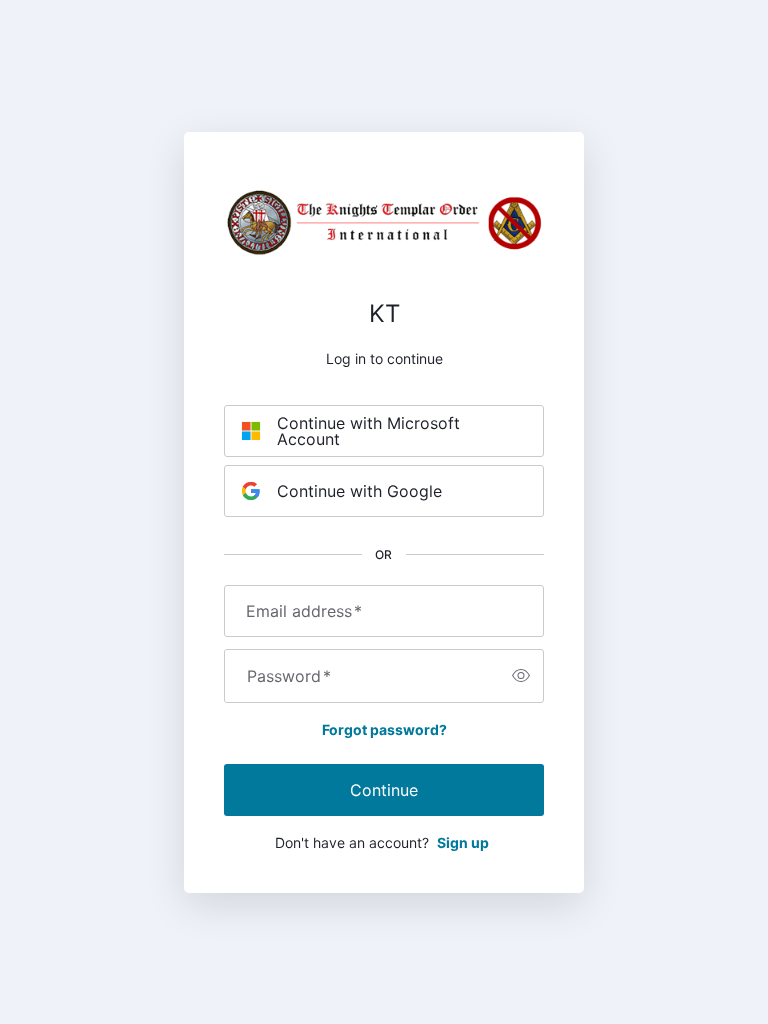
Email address (304, 611)
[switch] (521, 676)
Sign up (463, 842)
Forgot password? (384, 729)
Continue (384, 790)
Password (289, 676)
